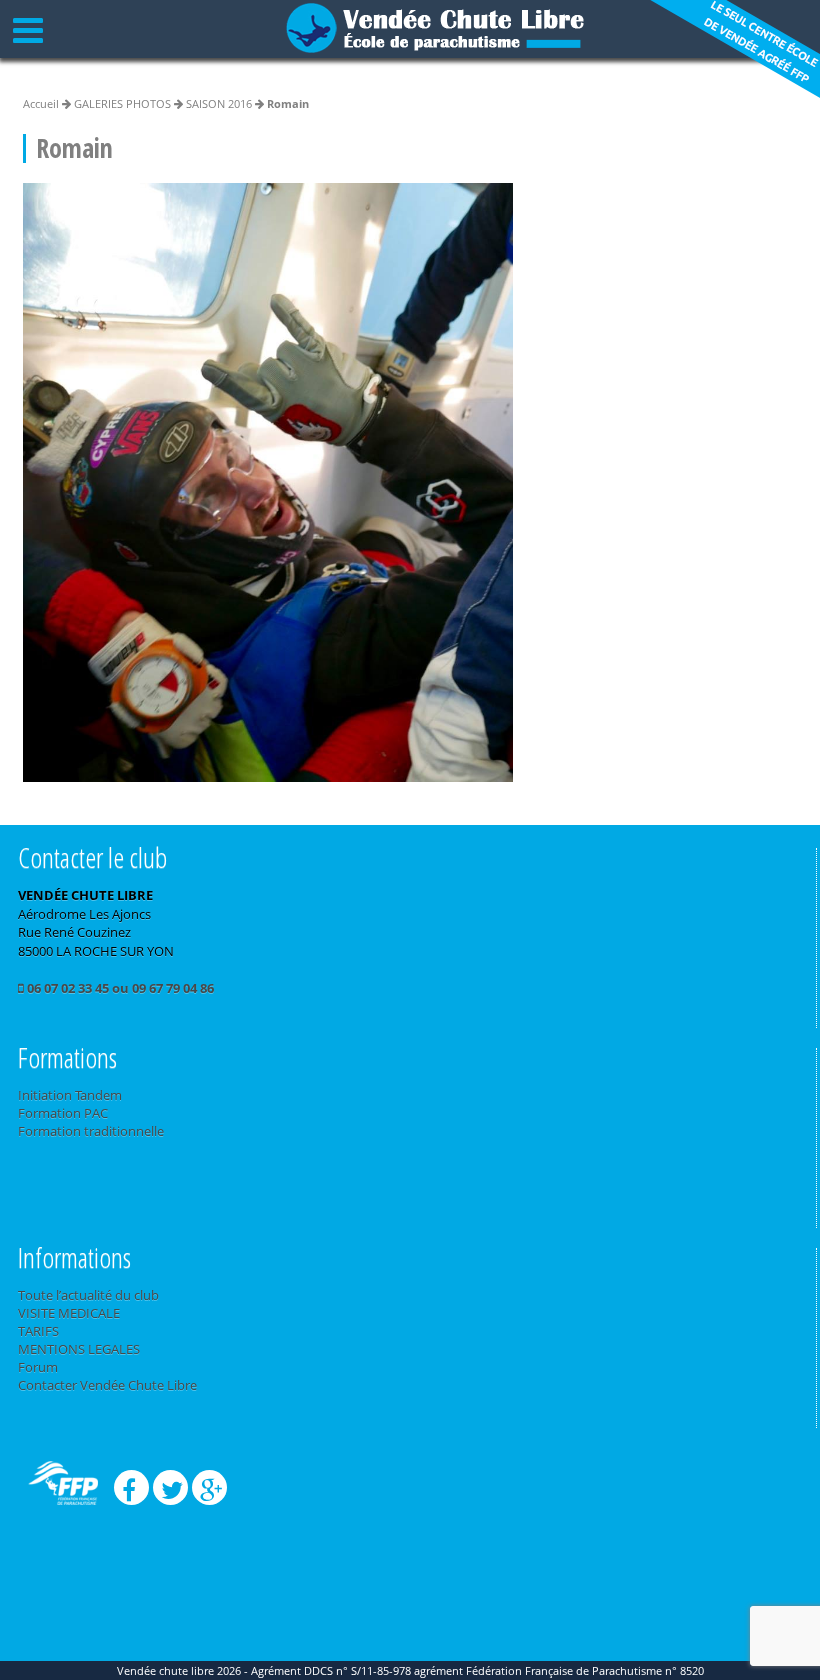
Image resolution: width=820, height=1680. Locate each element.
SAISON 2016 (219, 103)
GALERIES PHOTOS (122, 103)
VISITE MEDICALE (69, 1313)
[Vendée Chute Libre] (435, 26)
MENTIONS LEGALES (79, 1349)
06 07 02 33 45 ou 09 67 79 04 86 (119, 988)
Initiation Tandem (70, 1095)
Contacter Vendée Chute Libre (107, 1385)
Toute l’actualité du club (88, 1295)
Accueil (41, 103)
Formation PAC (63, 1113)
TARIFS (38, 1331)
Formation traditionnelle (91, 1131)
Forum (38, 1367)
